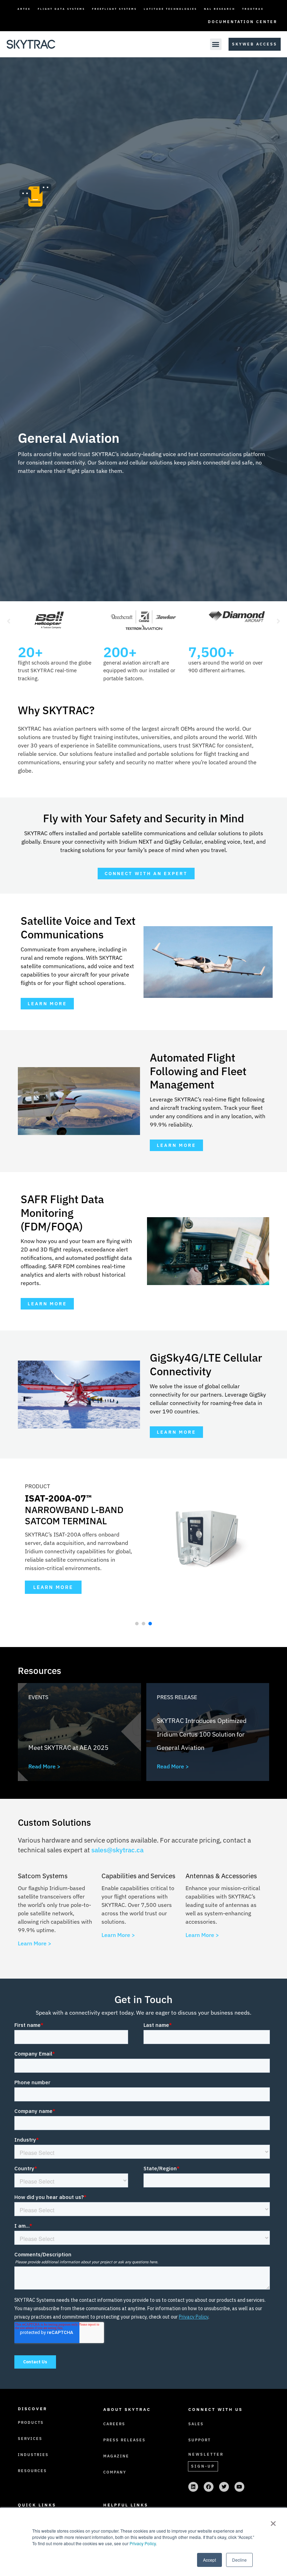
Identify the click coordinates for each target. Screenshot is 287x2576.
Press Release (177, 1697)
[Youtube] (239, 2487)
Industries (33, 2455)
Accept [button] (209, 2560)
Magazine (116, 2456)
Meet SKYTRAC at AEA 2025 (68, 1748)
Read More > (44, 1766)
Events (38, 1697)
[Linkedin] (193, 2487)
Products (31, 2422)
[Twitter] (224, 2487)
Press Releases (124, 2440)
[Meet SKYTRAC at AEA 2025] (79, 1732)
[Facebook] (209, 2487)
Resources (32, 2471)
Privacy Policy (143, 2543)
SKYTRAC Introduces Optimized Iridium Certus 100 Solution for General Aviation (202, 1734)
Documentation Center (243, 22)
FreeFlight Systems (114, 9)
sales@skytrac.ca (117, 1850)
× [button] (273, 2521)
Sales (196, 2424)
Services (30, 2439)
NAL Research (220, 9)
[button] (216, 44)
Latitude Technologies (170, 9)
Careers (114, 2424)
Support (199, 2440)
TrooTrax (253, 9)
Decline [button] (239, 2560)
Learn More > (35, 1943)
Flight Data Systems (61, 9)
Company (115, 2472)
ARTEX (24, 9)
